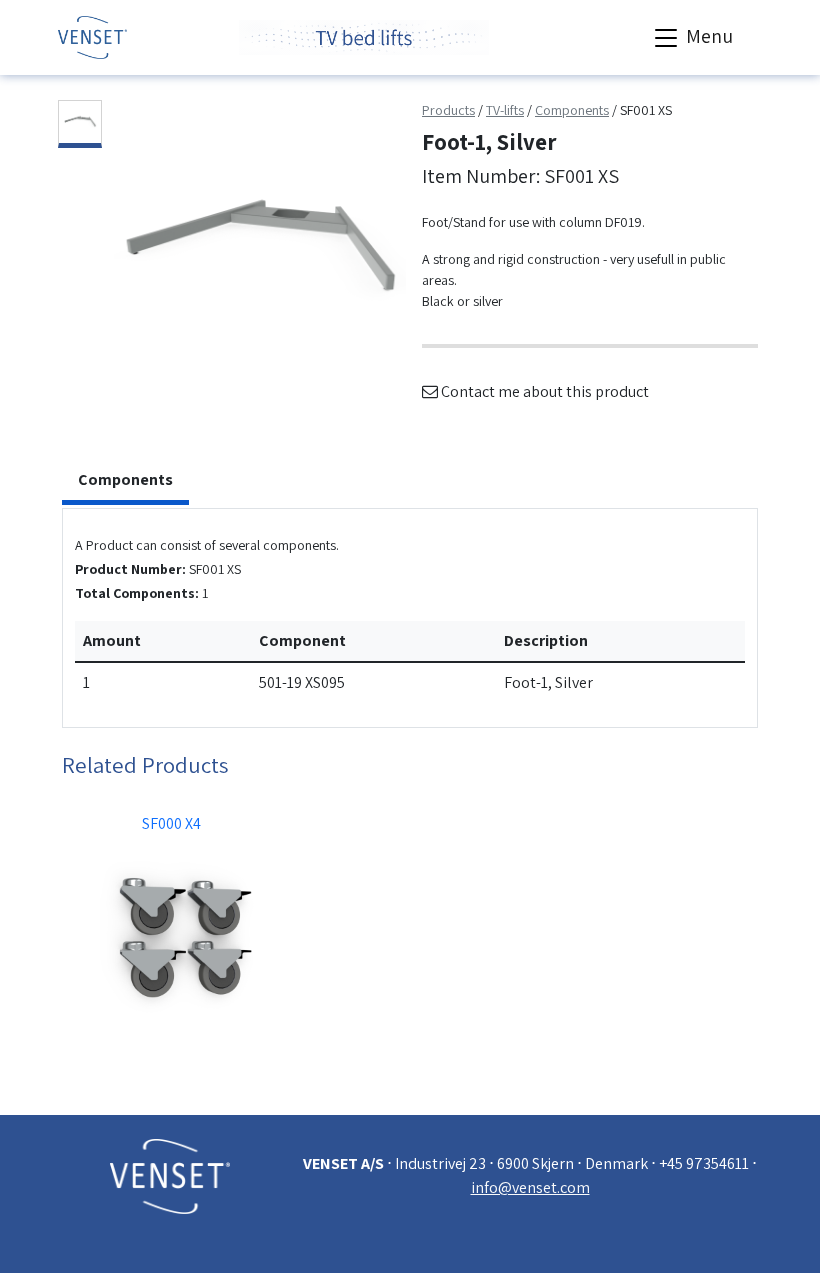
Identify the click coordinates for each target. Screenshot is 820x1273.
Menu (707, 36)
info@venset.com (530, 1187)
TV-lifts (505, 110)
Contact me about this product (543, 391)
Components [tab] (125, 479)
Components (572, 110)
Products (448, 110)
